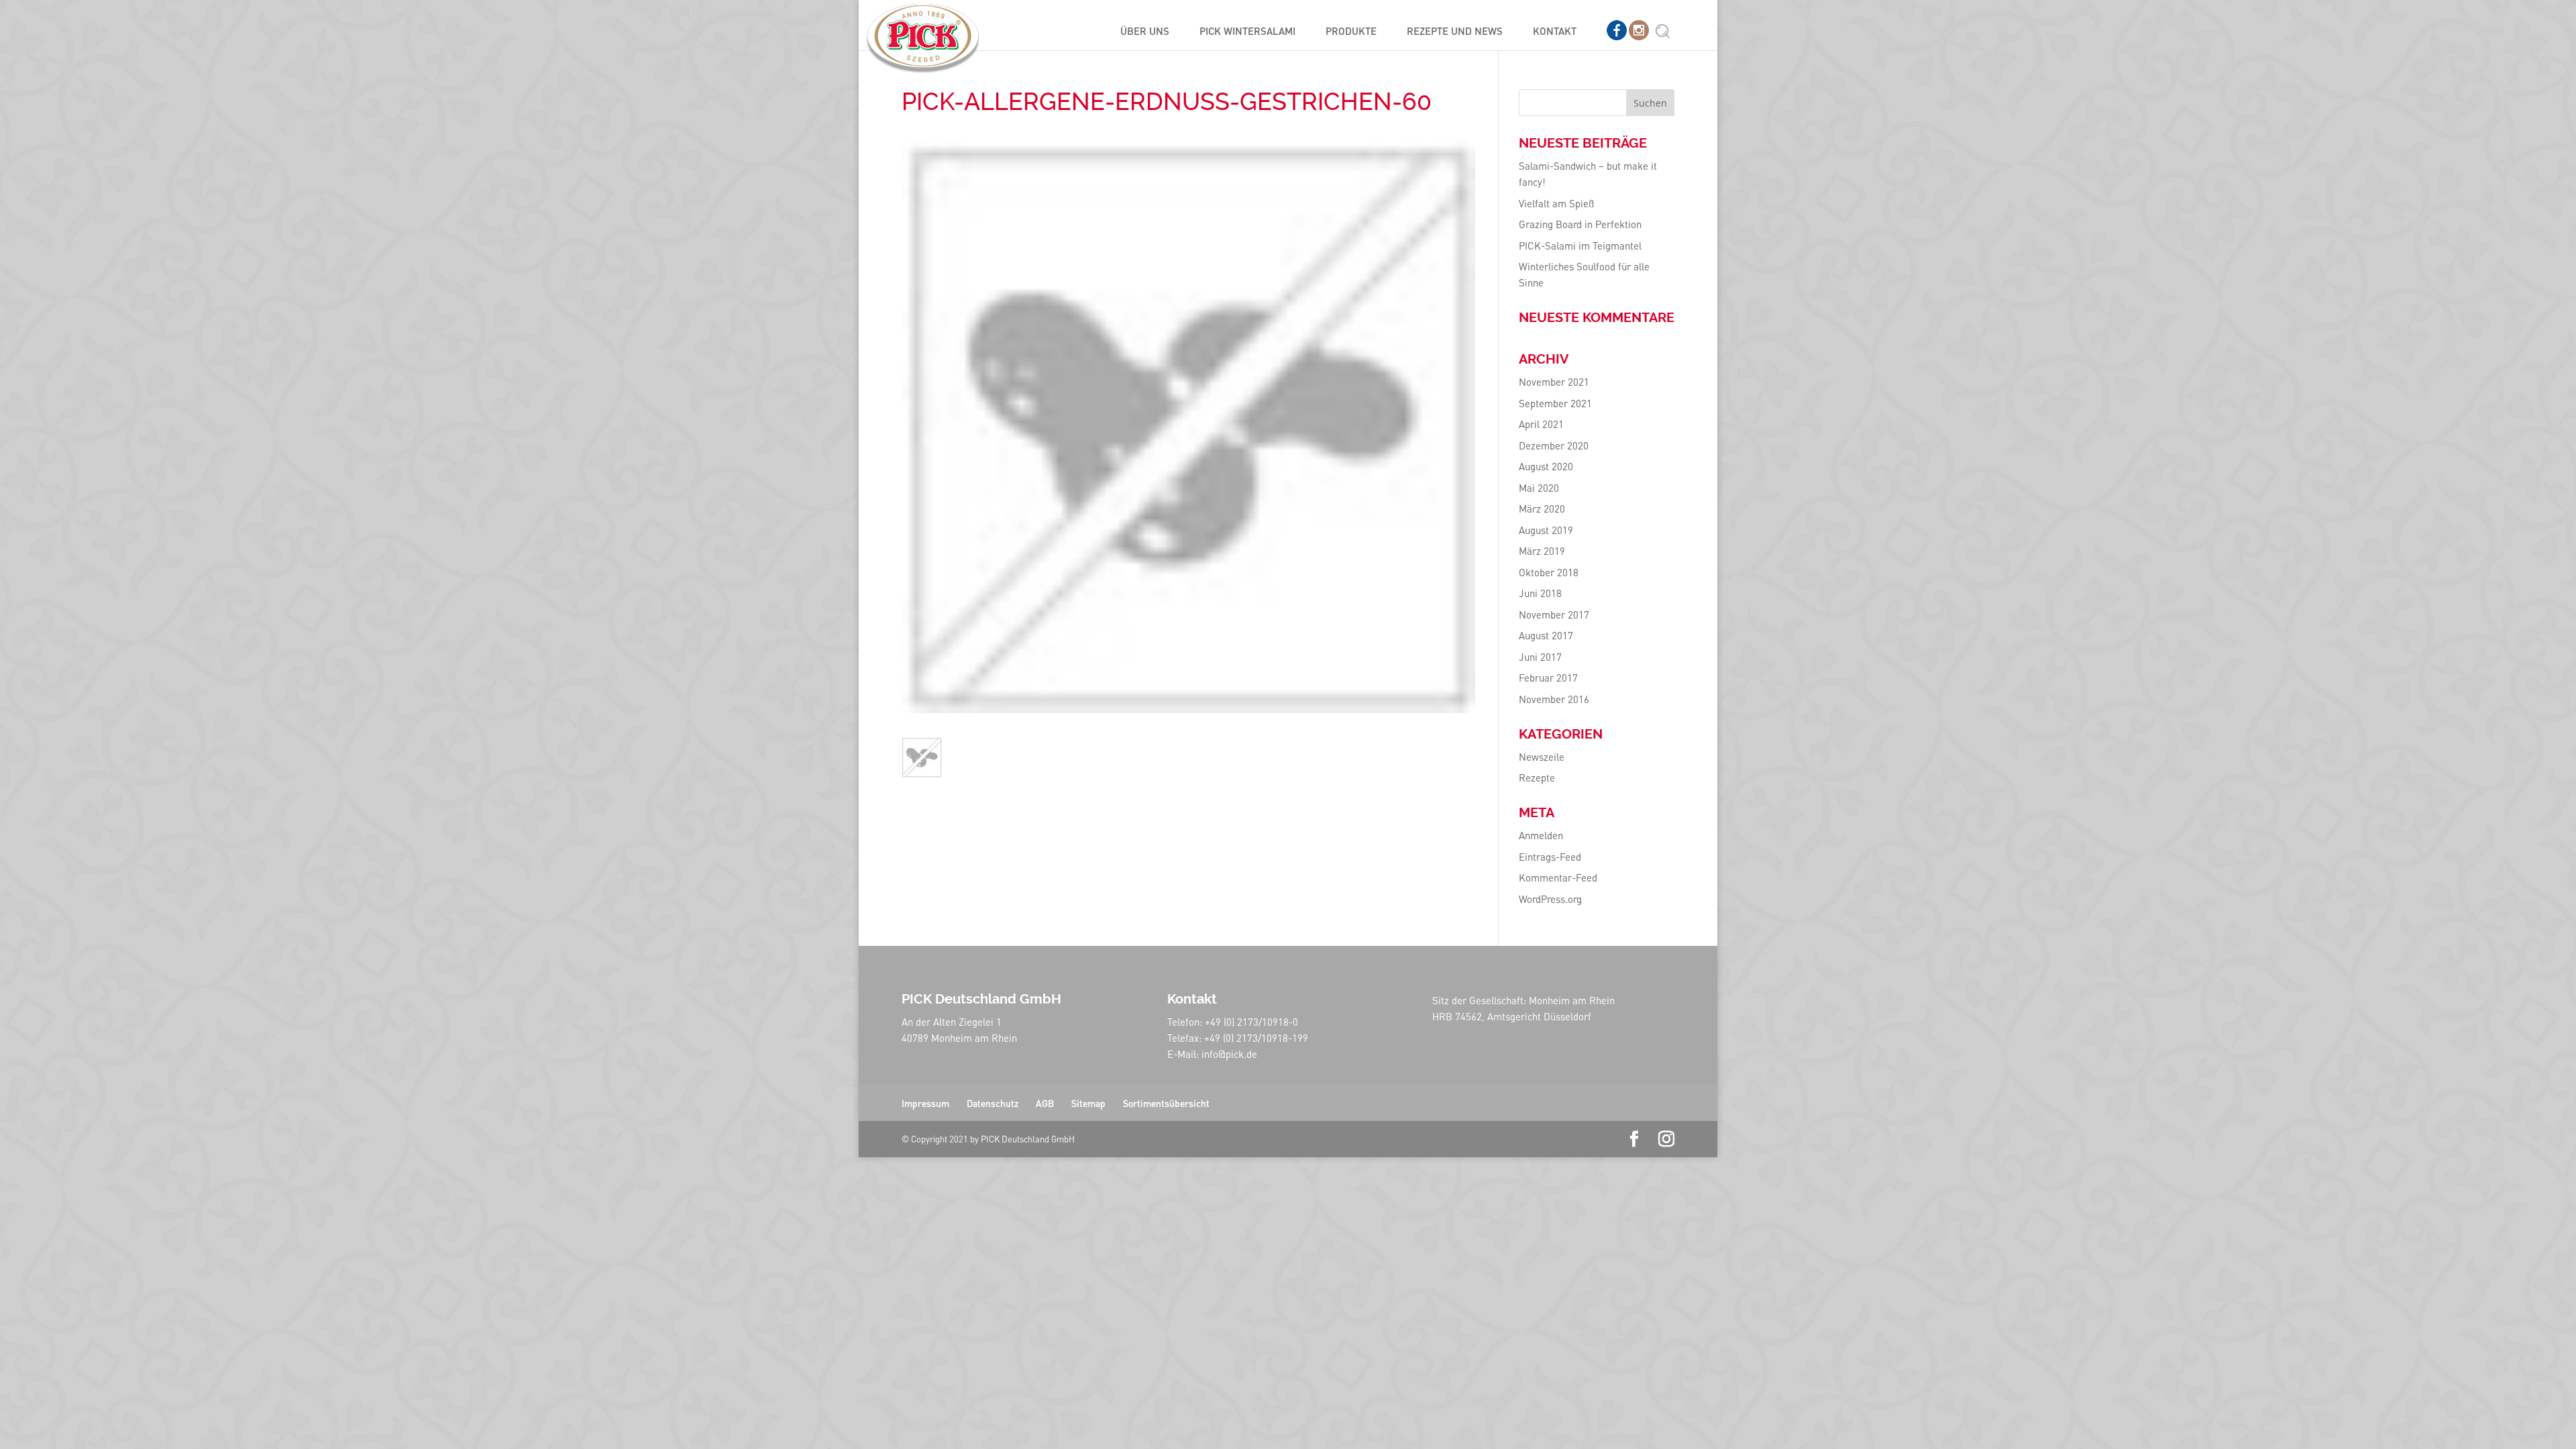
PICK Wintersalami (1247, 32)
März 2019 (1542, 551)
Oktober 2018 (1549, 572)
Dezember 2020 (1554, 445)
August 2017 (1546, 635)
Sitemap (1088, 1103)
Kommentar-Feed (1558, 877)
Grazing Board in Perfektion (1580, 224)
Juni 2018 (1540, 593)
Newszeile (1542, 757)
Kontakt (1555, 32)
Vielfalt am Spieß (1556, 203)
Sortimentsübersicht (1166, 1103)
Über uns (1145, 32)
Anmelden (1541, 835)
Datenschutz (992, 1103)
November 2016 (1554, 699)
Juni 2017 (1540, 657)
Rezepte (1537, 777)
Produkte (1351, 32)
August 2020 (1546, 466)
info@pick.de (1229, 1054)
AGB (1045, 1103)
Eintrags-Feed (1550, 857)
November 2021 (1554, 382)
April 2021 (1541, 424)
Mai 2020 (1539, 488)
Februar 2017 (1548, 678)
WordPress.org (1550, 899)
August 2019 (1546, 530)
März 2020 (1542, 508)
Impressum (925, 1103)
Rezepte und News (1455, 32)
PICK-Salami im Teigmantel (1580, 246)
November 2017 (1554, 614)
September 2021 (1555, 403)
